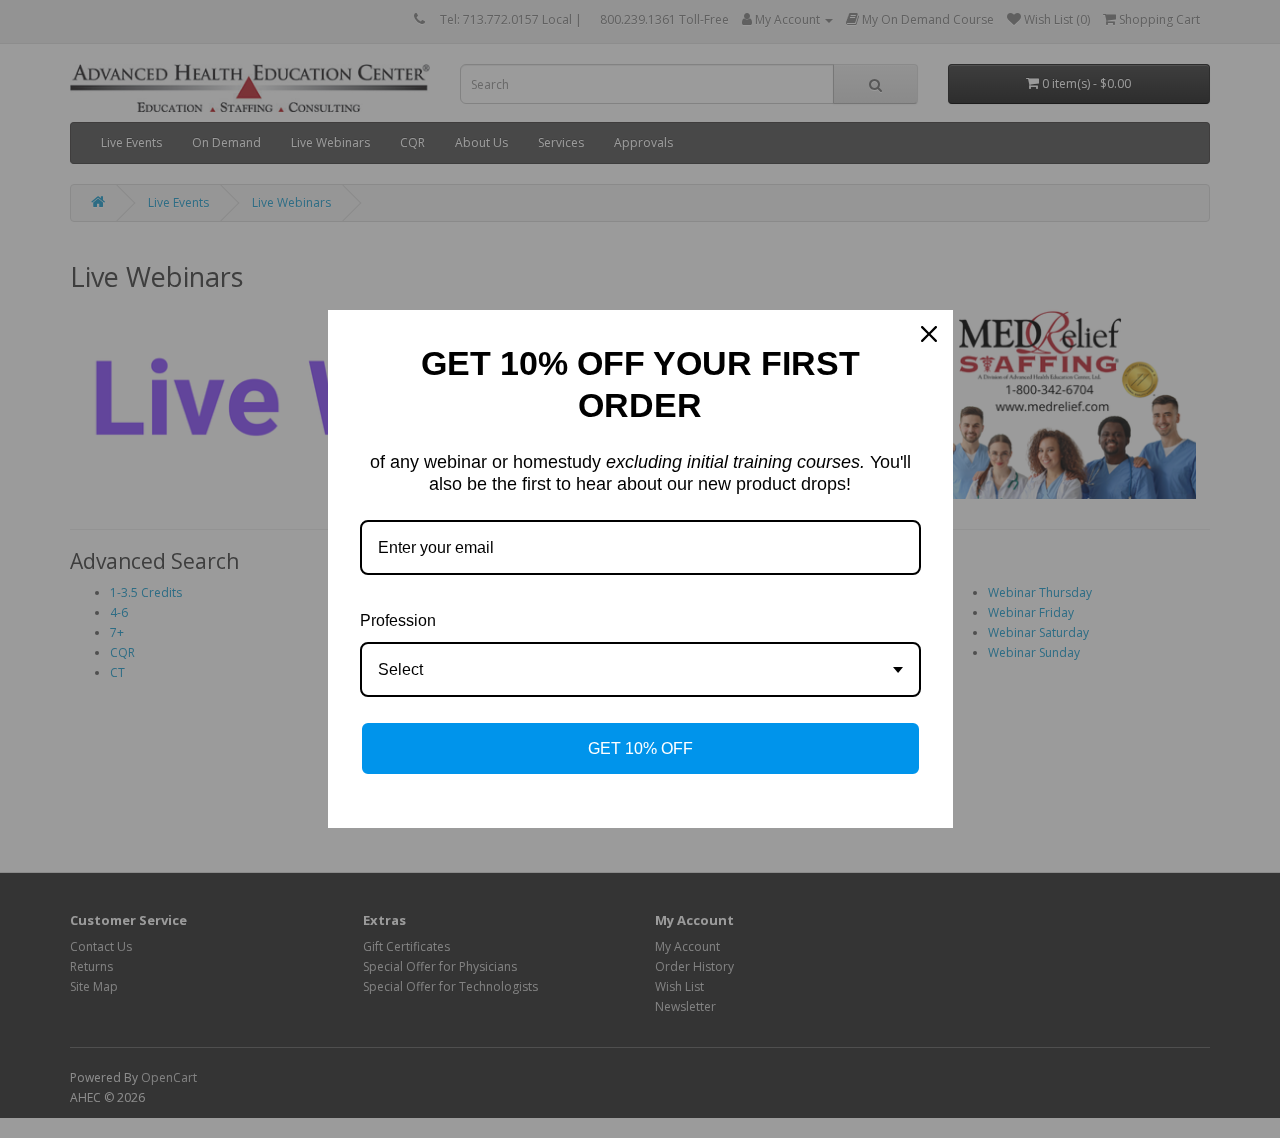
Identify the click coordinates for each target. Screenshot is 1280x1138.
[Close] (929, 334)
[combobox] (640, 669)
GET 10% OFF (640, 748)
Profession (398, 620)
